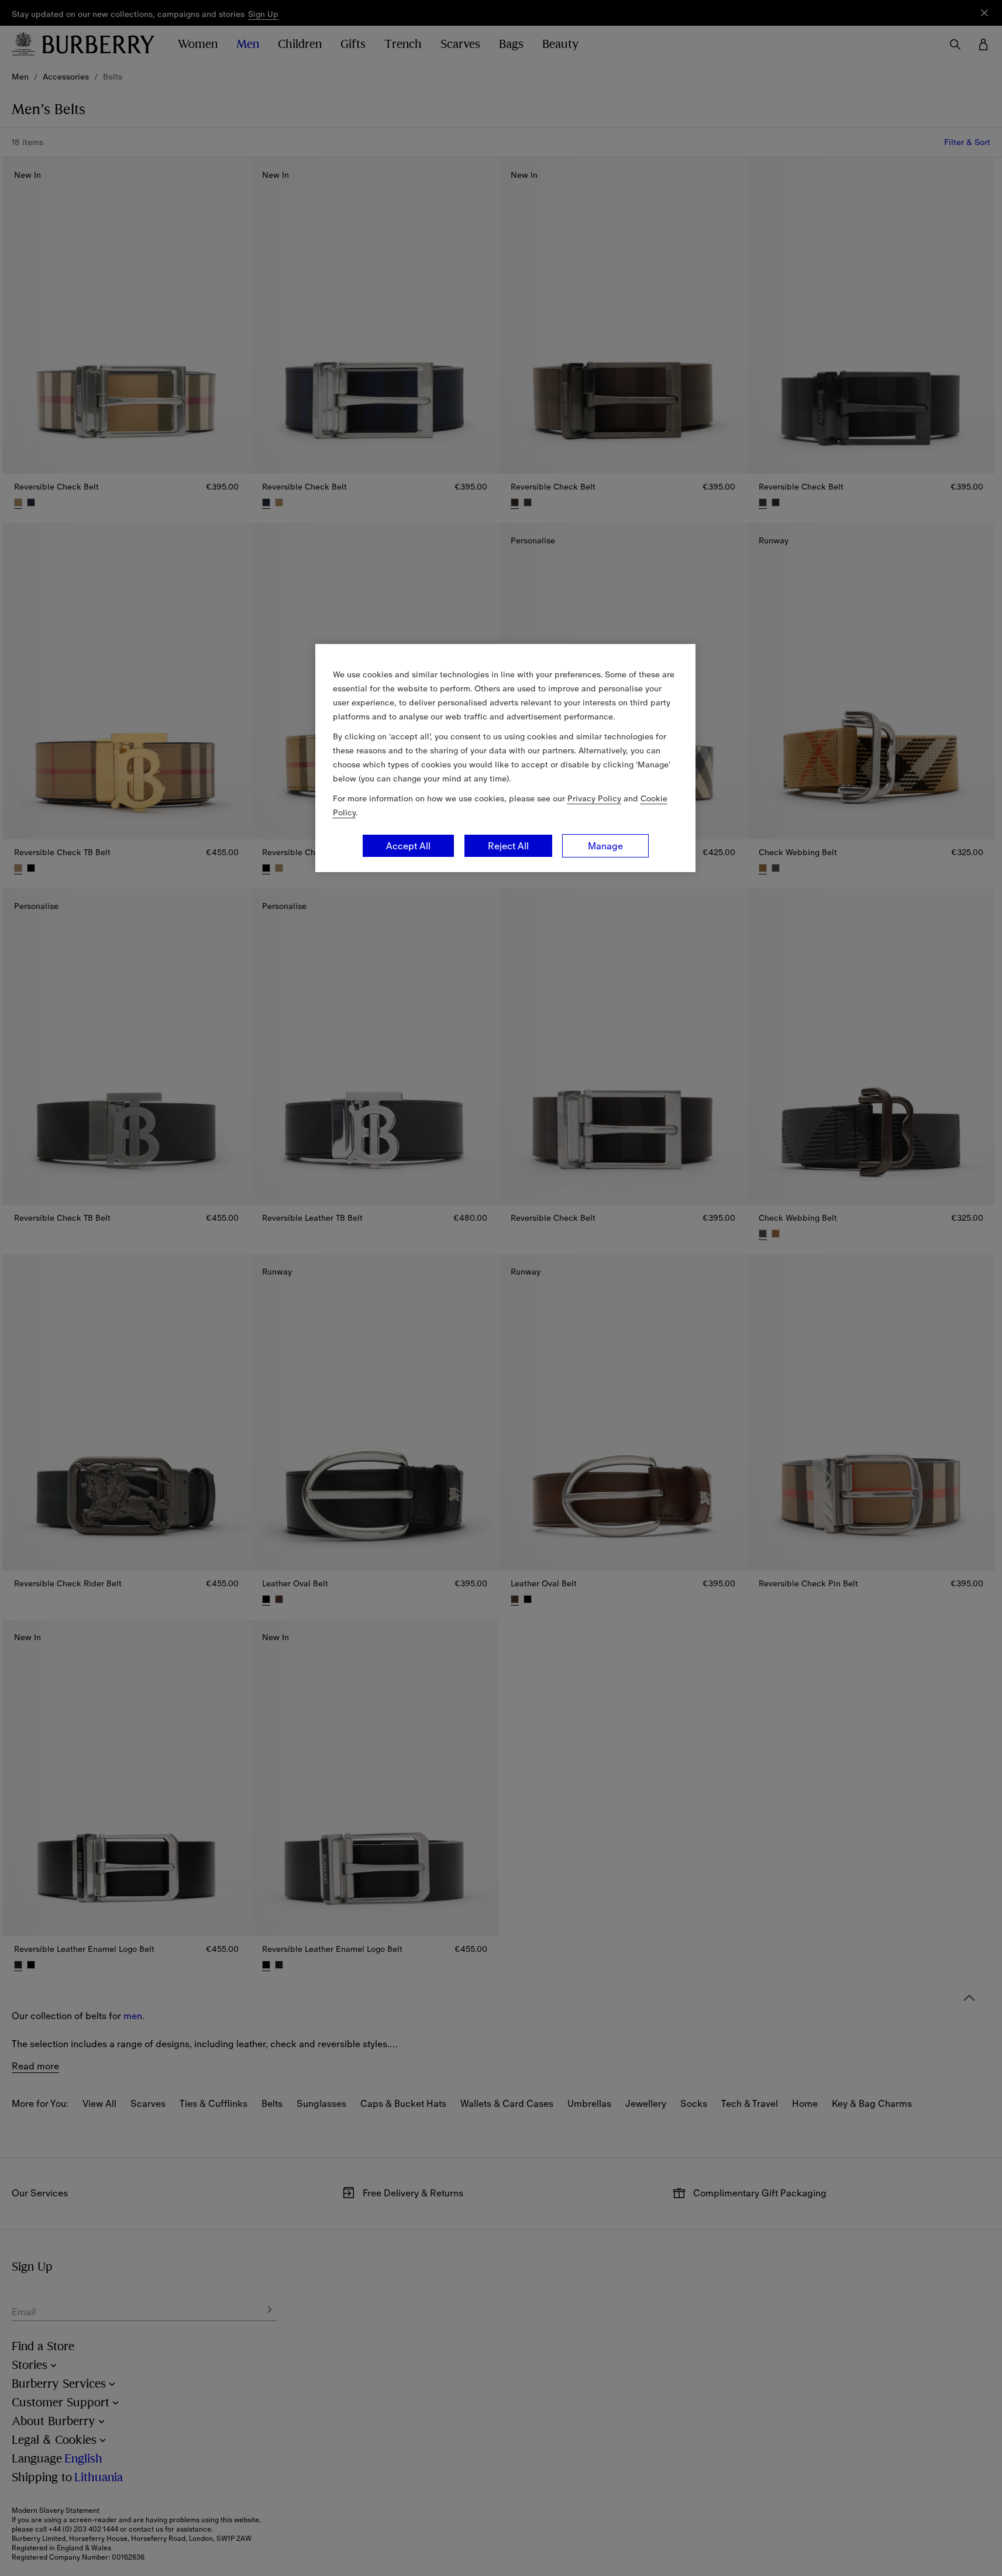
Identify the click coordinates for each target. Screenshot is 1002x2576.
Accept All (408, 846)
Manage (605, 846)
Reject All (508, 846)
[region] (505, 758)
